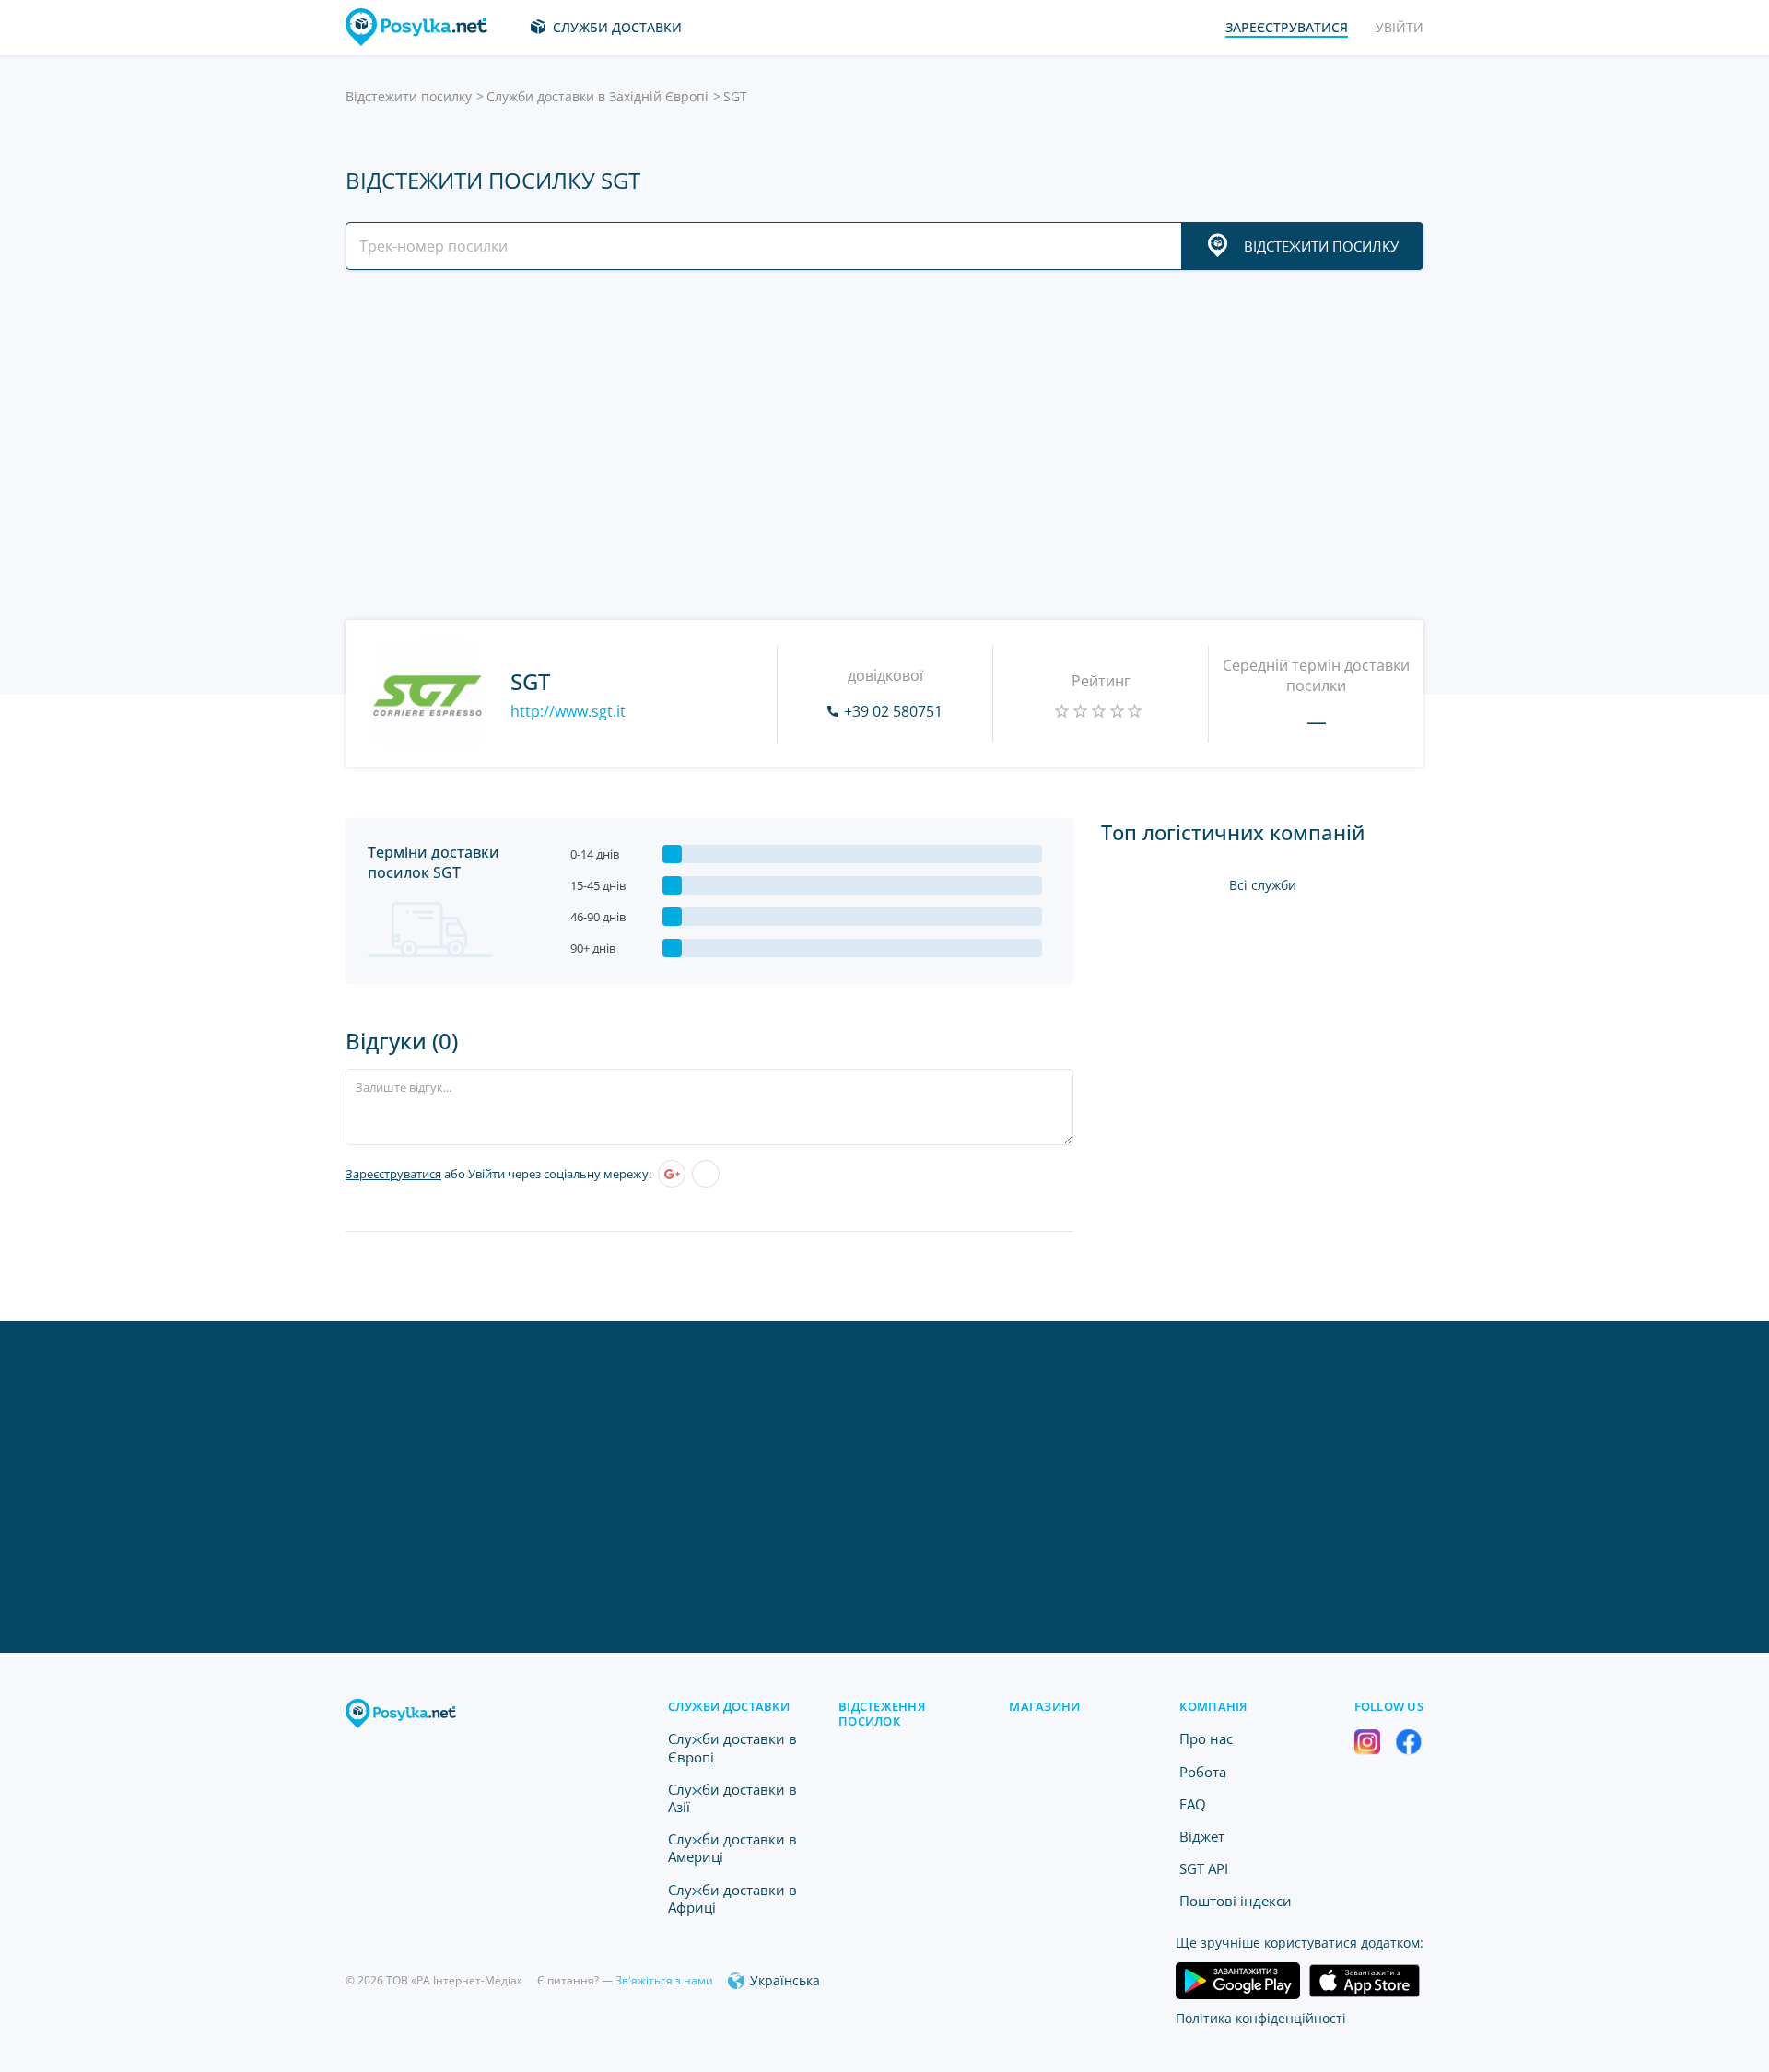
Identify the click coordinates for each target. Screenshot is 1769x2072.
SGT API (1204, 1868)
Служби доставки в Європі (732, 1747)
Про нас (1206, 1738)
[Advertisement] (880, 445)
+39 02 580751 (893, 711)
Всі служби (1263, 885)
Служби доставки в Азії (732, 1798)
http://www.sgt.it (568, 711)
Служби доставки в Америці (732, 1848)
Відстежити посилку (409, 96)
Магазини (1044, 1706)
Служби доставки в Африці (732, 1898)
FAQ (1193, 1804)
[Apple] (706, 1174)
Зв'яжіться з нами (664, 1980)
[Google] (672, 1174)
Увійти (1400, 27)
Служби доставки (617, 27)
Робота (1203, 1772)
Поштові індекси (1236, 1901)
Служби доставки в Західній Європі (597, 96)
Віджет (1202, 1836)
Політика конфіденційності (1261, 2018)
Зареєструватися (393, 1174)
